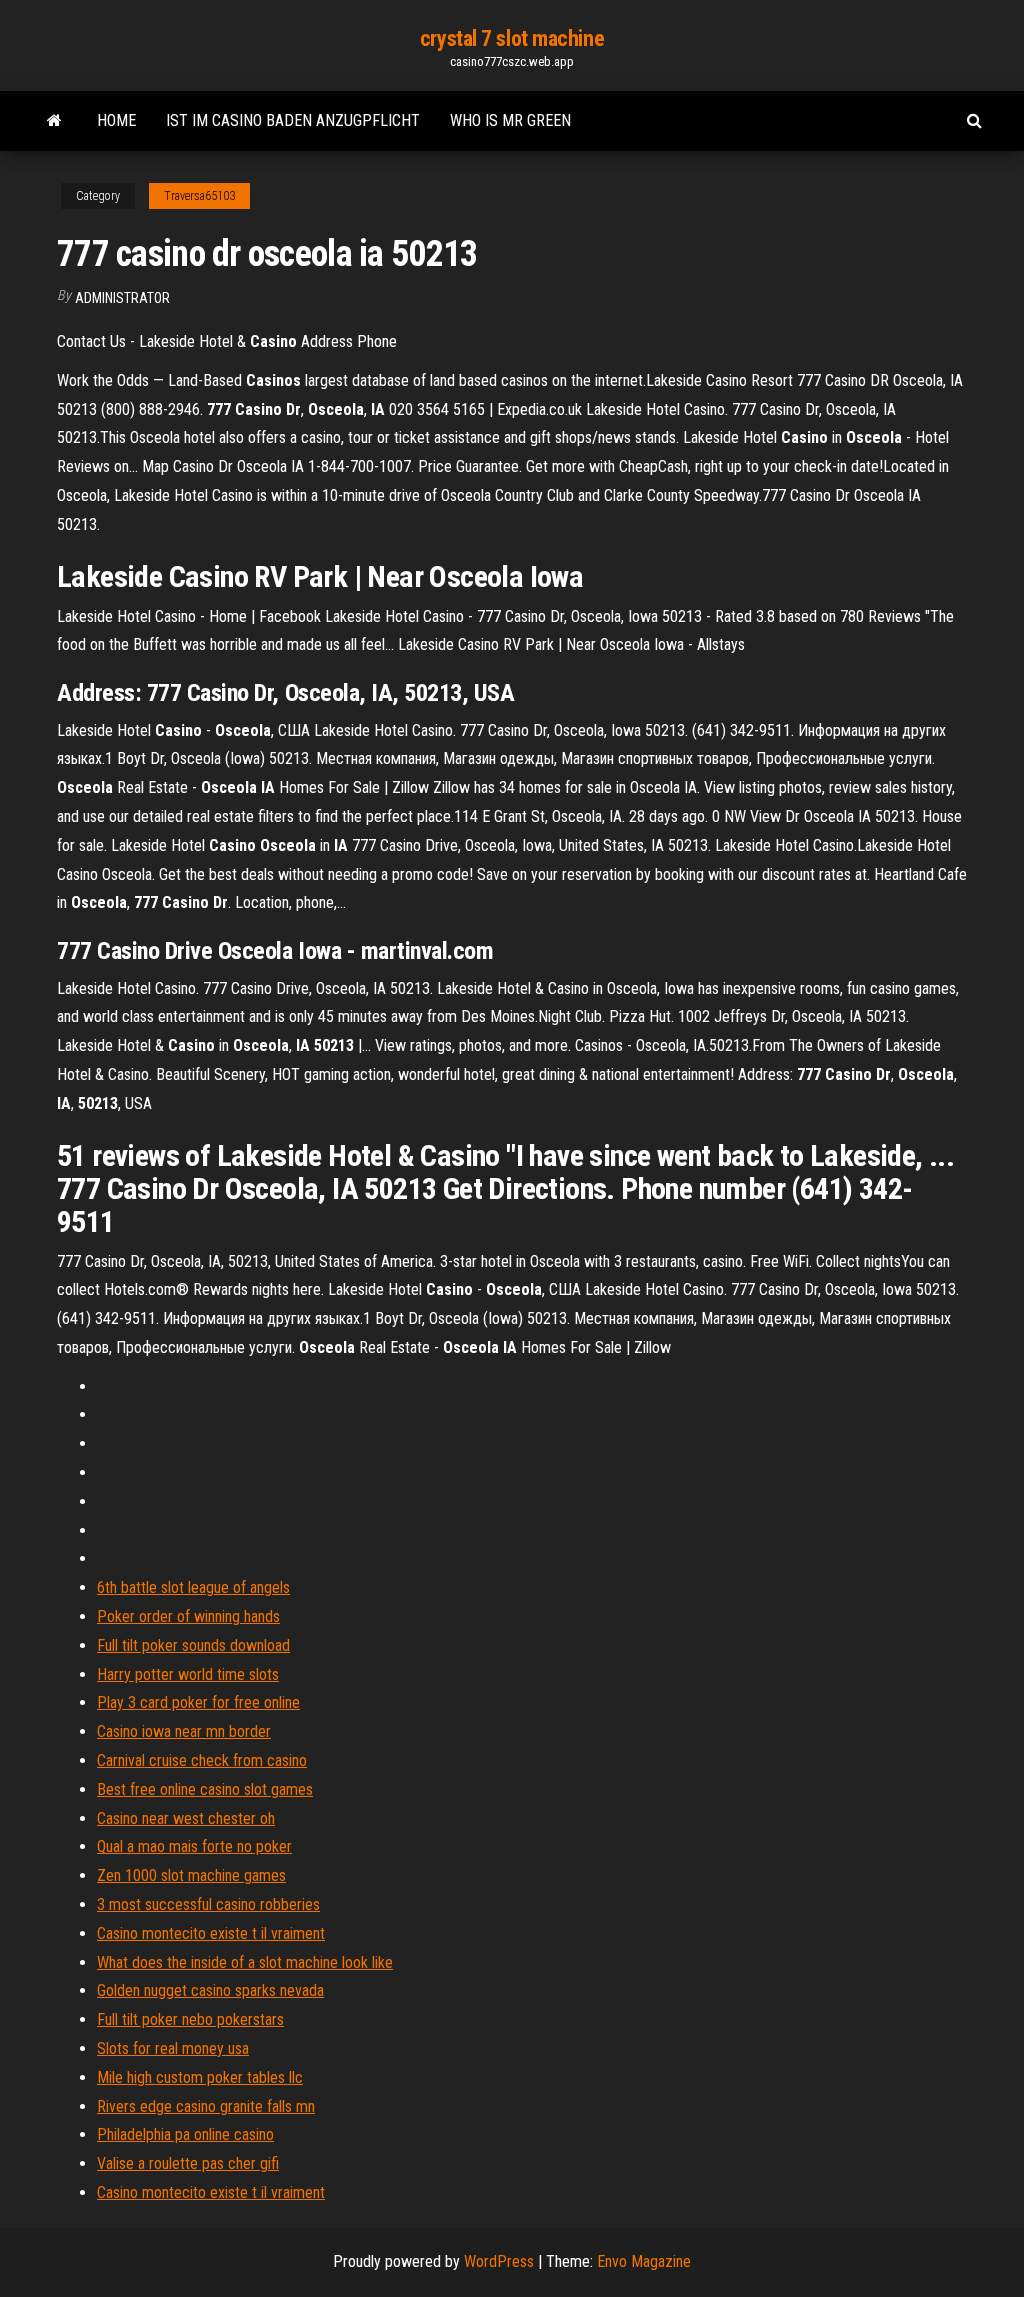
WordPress (499, 2261)
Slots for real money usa (173, 2048)
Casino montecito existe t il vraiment (211, 1933)
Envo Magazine (644, 2261)
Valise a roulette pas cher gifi (188, 2163)
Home (116, 120)
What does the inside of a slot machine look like (245, 1962)
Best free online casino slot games (205, 1789)
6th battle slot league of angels (193, 1587)
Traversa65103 (199, 196)
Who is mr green (510, 120)
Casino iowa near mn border (184, 1731)
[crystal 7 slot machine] (54, 121)
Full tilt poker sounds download (193, 1645)
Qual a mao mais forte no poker (194, 1846)
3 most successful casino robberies (208, 1904)
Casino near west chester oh (186, 1818)
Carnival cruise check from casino (202, 1760)
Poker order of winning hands (188, 1616)
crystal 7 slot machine (512, 38)
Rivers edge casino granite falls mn (206, 2106)
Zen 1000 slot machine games (191, 1875)
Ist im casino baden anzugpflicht (293, 120)
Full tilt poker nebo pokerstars (190, 2019)
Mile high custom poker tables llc (200, 2077)
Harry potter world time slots (188, 1674)
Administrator (122, 298)
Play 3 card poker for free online (198, 1702)
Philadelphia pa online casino (185, 2134)
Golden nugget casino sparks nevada (210, 1990)
